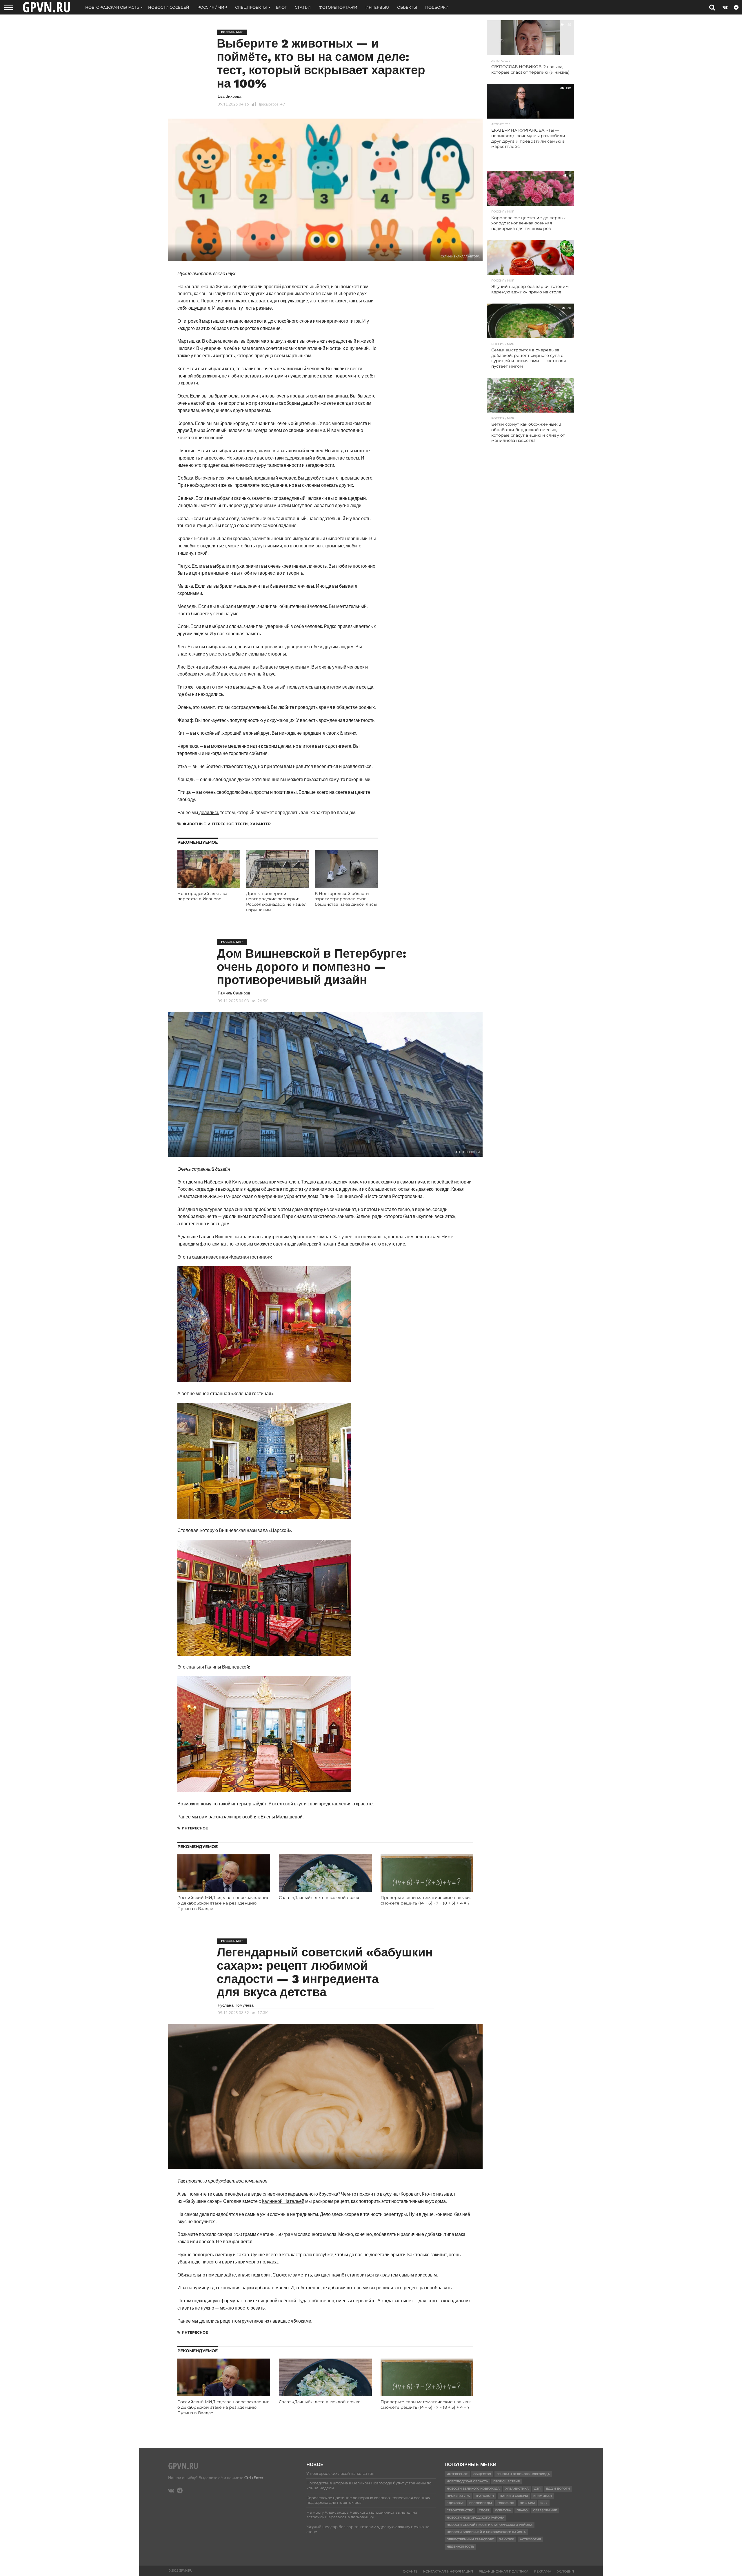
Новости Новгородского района (475, 2518)
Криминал (543, 2496)
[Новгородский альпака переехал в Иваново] (209, 886)
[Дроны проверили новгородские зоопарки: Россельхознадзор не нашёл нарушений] (278, 886)
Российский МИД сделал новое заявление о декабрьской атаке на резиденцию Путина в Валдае (223, 1903)
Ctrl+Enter (254, 2478)
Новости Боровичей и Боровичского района (486, 2532)
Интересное (221, 824)
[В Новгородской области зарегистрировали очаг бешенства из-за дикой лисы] (346, 886)
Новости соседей (169, 7)
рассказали (221, 1817)
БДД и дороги (558, 2489)
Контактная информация (448, 2571)
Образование (545, 2510)
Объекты (407, 7)
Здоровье (455, 2503)
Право (522, 2510)
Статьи (303, 7)
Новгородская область (112, 7)
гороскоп (506, 2503)
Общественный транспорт (470, 2539)
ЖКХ (544, 2503)
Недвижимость (460, 2547)
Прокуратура (458, 2496)
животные (194, 824)
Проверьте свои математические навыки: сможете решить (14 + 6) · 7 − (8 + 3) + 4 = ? (426, 1900)
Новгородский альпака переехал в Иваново (202, 896)
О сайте (410, 2571)
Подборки (437, 7)
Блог (281, 7)
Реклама (543, 2571)
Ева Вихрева (230, 96)
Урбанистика (517, 2489)
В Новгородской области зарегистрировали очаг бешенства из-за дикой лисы (346, 899)
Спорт (484, 2510)
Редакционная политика (504, 2571)
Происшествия (507, 2481)
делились (209, 812)
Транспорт (485, 2496)
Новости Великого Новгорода (473, 2489)
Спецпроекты (251, 7)
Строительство (460, 2510)
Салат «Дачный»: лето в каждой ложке (320, 1898)
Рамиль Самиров (234, 993)
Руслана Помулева (236, 2005)
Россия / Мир (212, 7)
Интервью (377, 7)
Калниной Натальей (283, 2201)
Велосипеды (481, 2503)
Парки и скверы (514, 2496)
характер (260, 824)
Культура (503, 2510)
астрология (530, 2539)
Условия (565, 2571)
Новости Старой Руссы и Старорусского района (490, 2525)
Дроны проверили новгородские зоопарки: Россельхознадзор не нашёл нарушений (276, 902)
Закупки (507, 2539)
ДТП (537, 2489)
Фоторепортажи (338, 7)
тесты (242, 824)
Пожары (527, 2503)
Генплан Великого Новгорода (523, 2474)
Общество (482, 2474)
